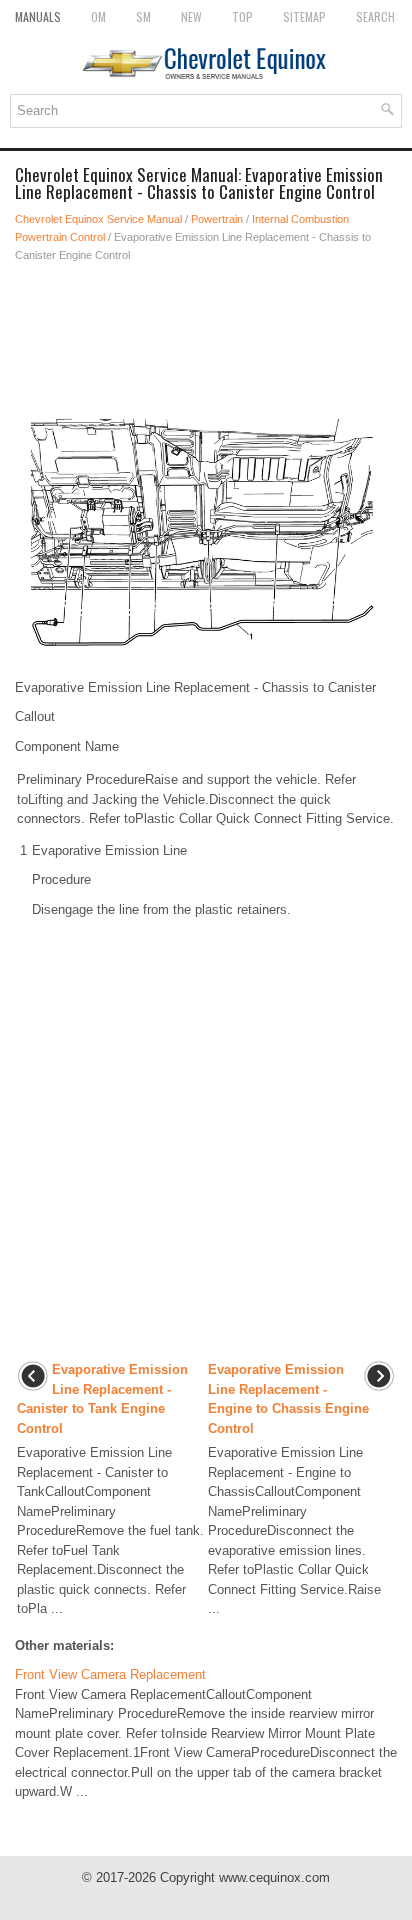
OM (98, 16)
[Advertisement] (206, 334)
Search (375, 16)
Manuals (38, 16)
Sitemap (304, 16)
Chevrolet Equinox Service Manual (98, 219)
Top (242, 16)
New (191, 16)
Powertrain (217, 219)
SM (143, 16)
